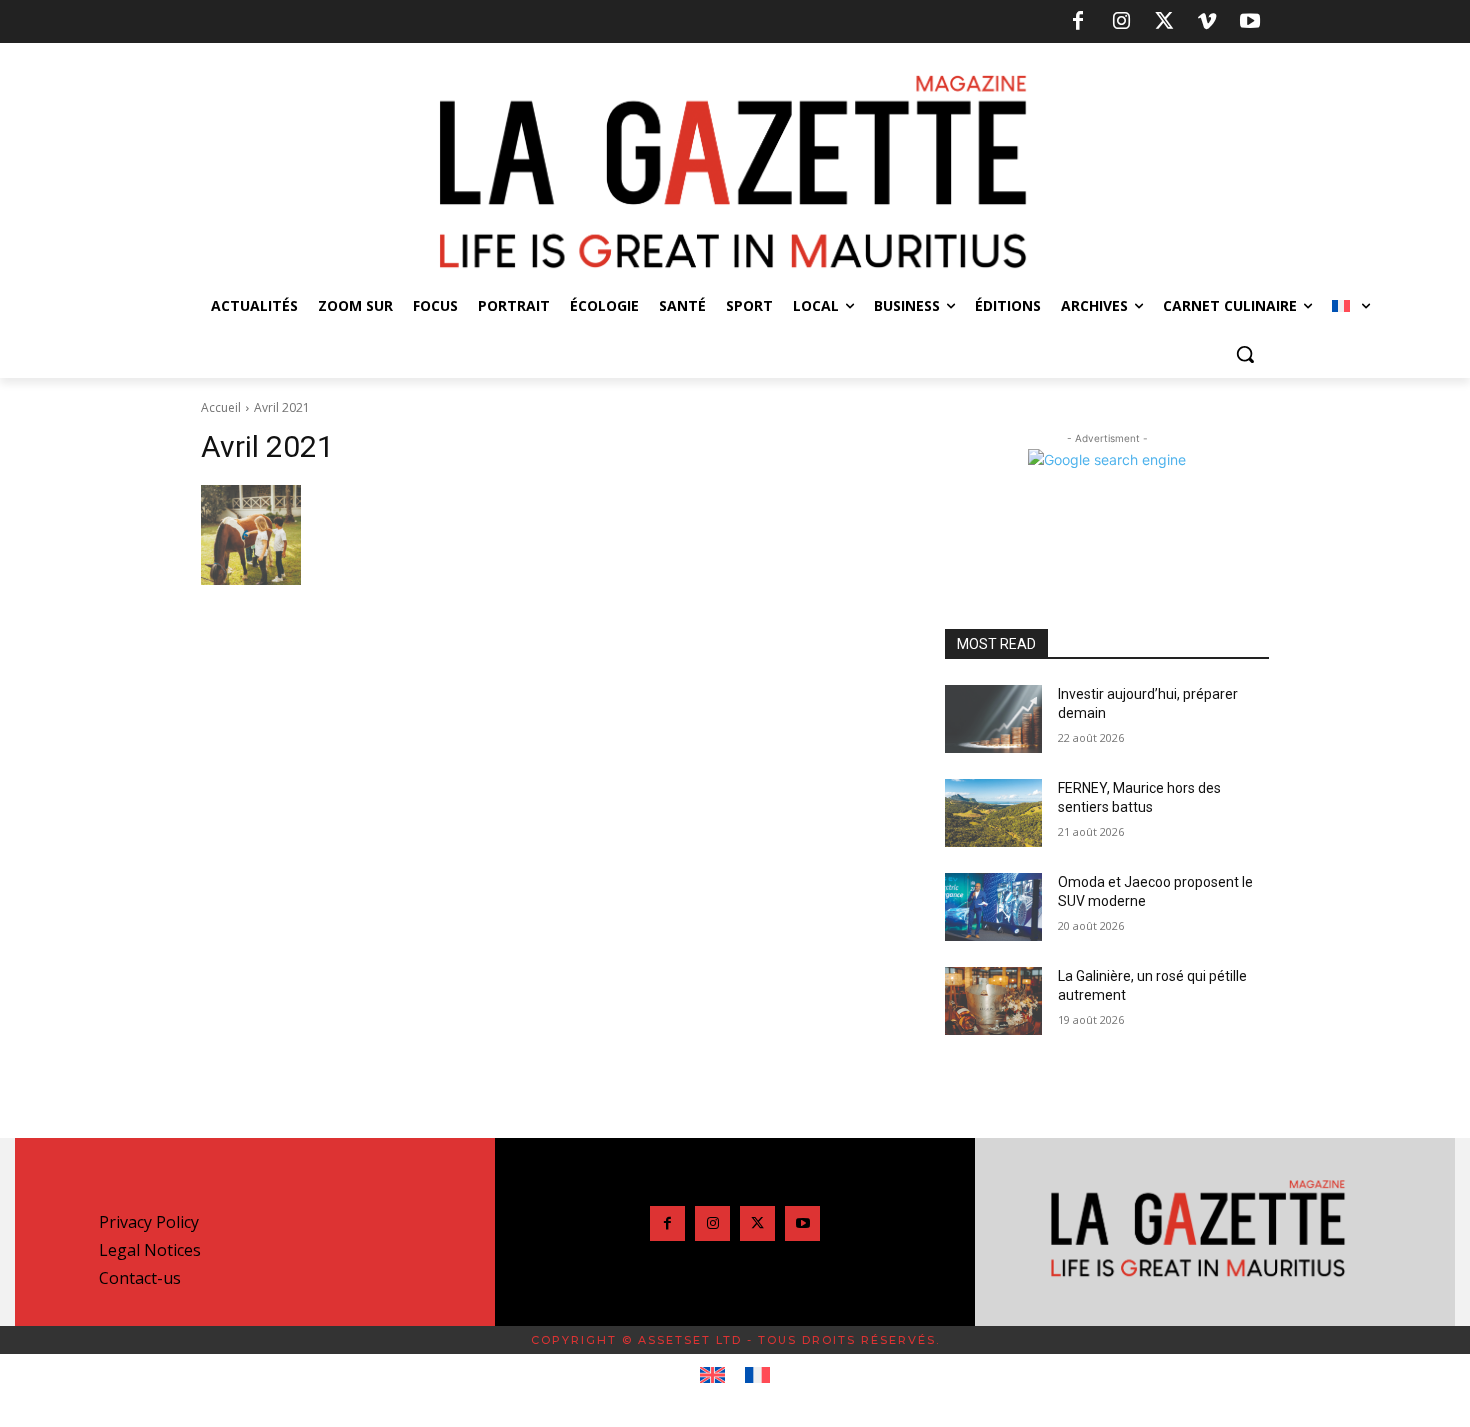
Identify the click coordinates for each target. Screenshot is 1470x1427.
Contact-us (140, 1278)
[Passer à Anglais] (712, 1376)
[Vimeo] (1207, 22)
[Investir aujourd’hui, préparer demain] (993, 719)
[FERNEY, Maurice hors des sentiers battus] (993, 813)
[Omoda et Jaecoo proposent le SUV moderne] (993, 907)
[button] (1245, 354)
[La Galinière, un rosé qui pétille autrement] (993, 1001)
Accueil (221, 407)
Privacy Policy (149, 1222)
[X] (1164, 22)
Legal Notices (150, 1250)
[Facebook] (1078, 22)
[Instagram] (1121, 22)
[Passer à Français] (757, 1376)
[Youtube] (1250, 22)
